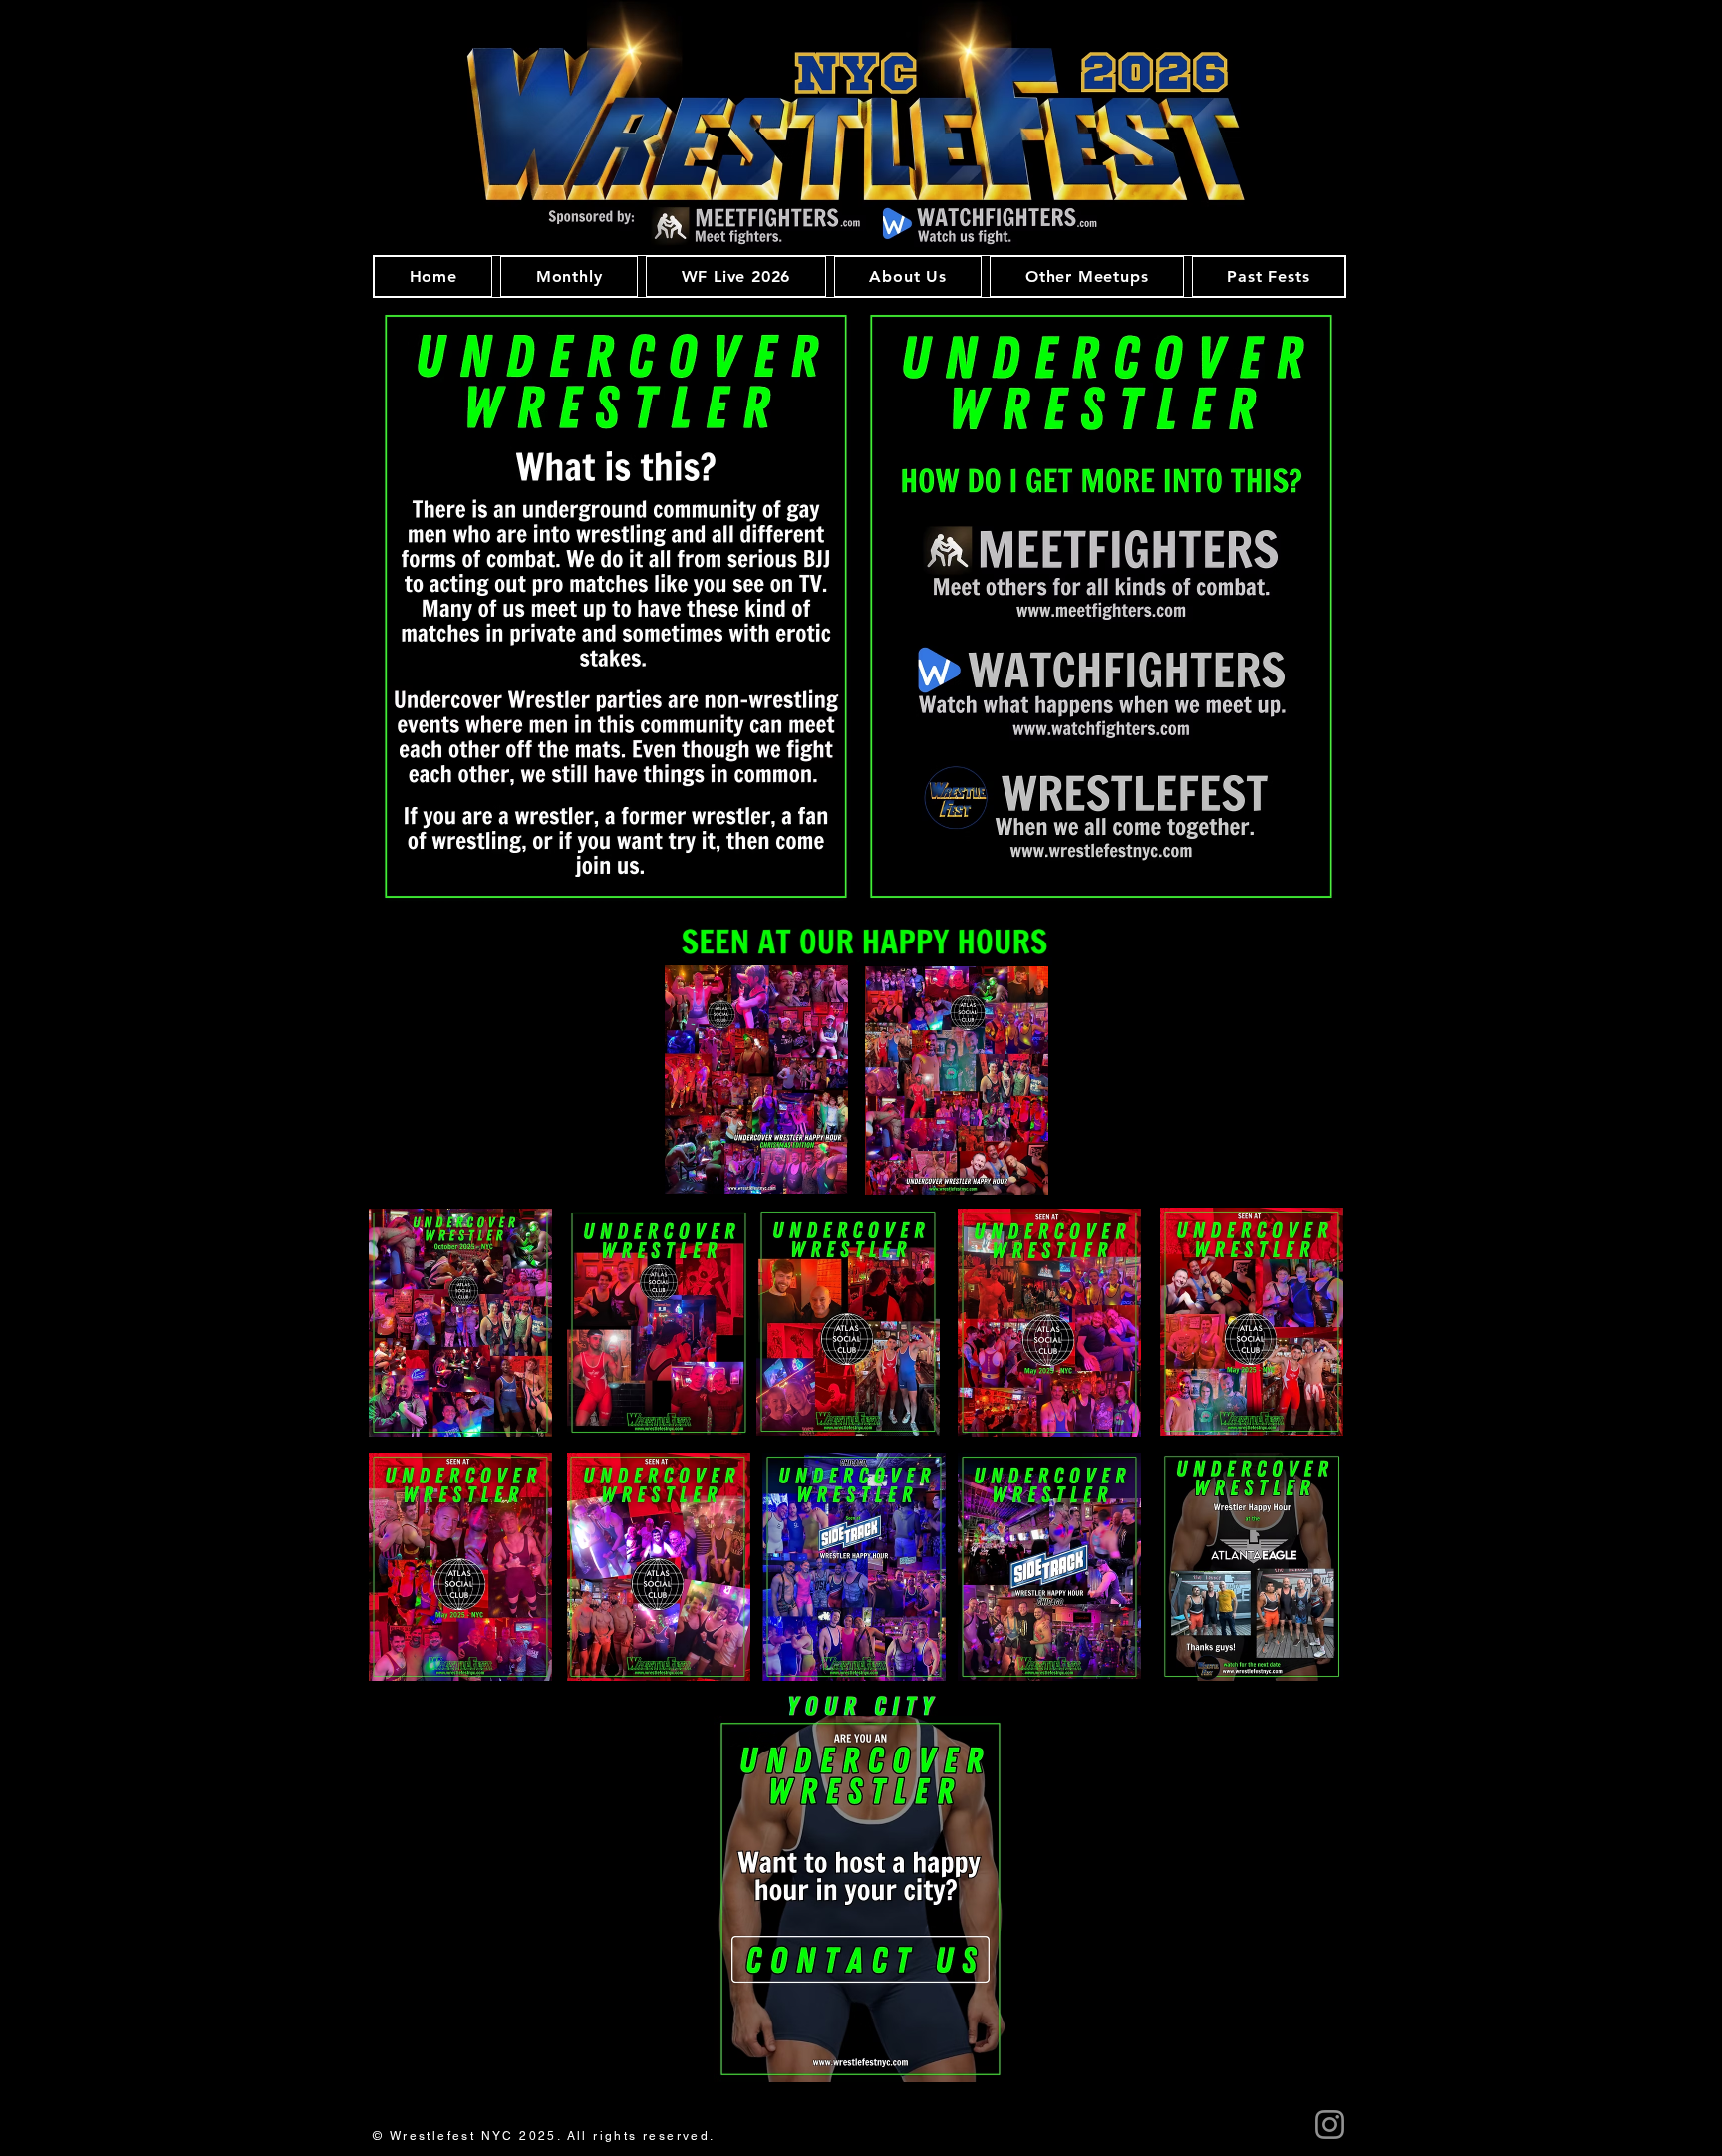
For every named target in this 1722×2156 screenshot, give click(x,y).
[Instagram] (1330, 2125)
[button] (569, 276)
